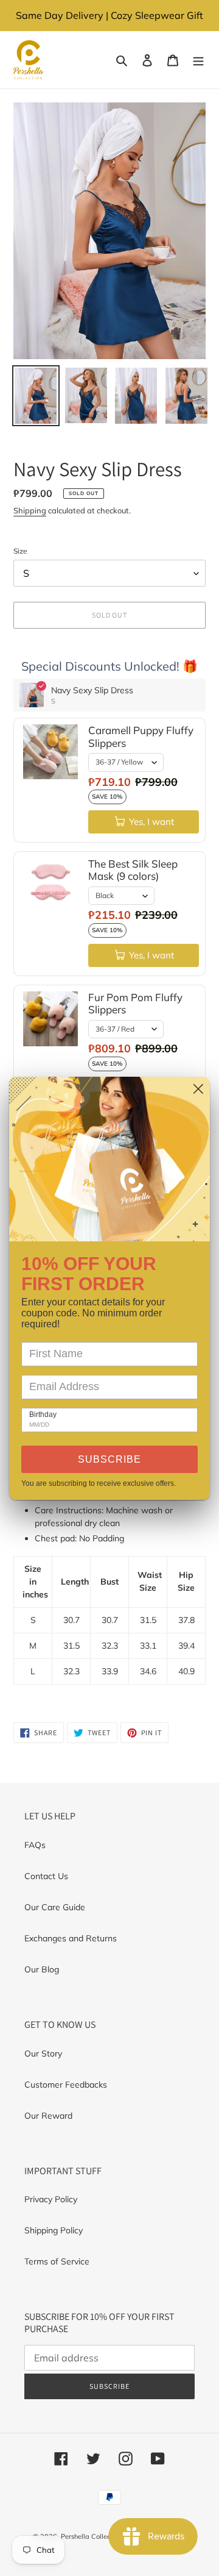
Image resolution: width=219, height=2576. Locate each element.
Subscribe (109, 1459)
